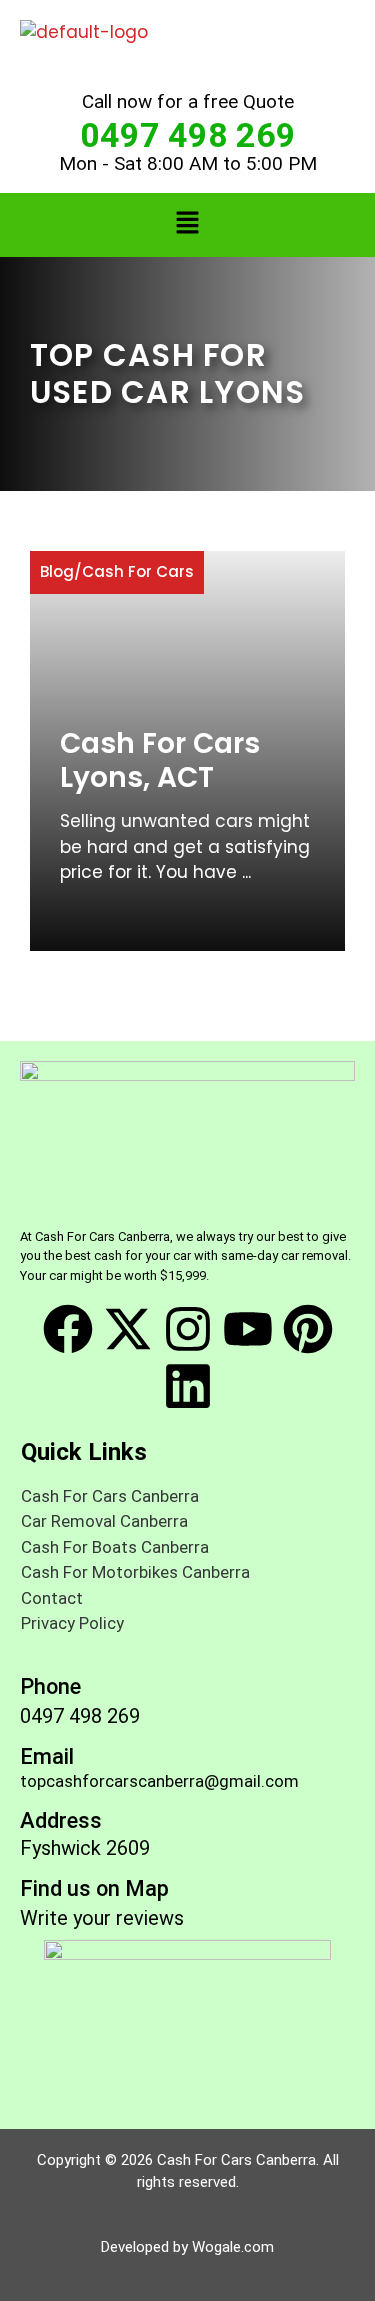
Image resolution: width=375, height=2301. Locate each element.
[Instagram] (188, 1329)
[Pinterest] (308, 1329)
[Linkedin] (188, 1386)
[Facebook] (68, 1329)
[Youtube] (248, 1329)
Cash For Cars (138, 571)
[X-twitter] (128, 1329)
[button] (187, 225)
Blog (57, 571)
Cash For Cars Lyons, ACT (160, 760)
